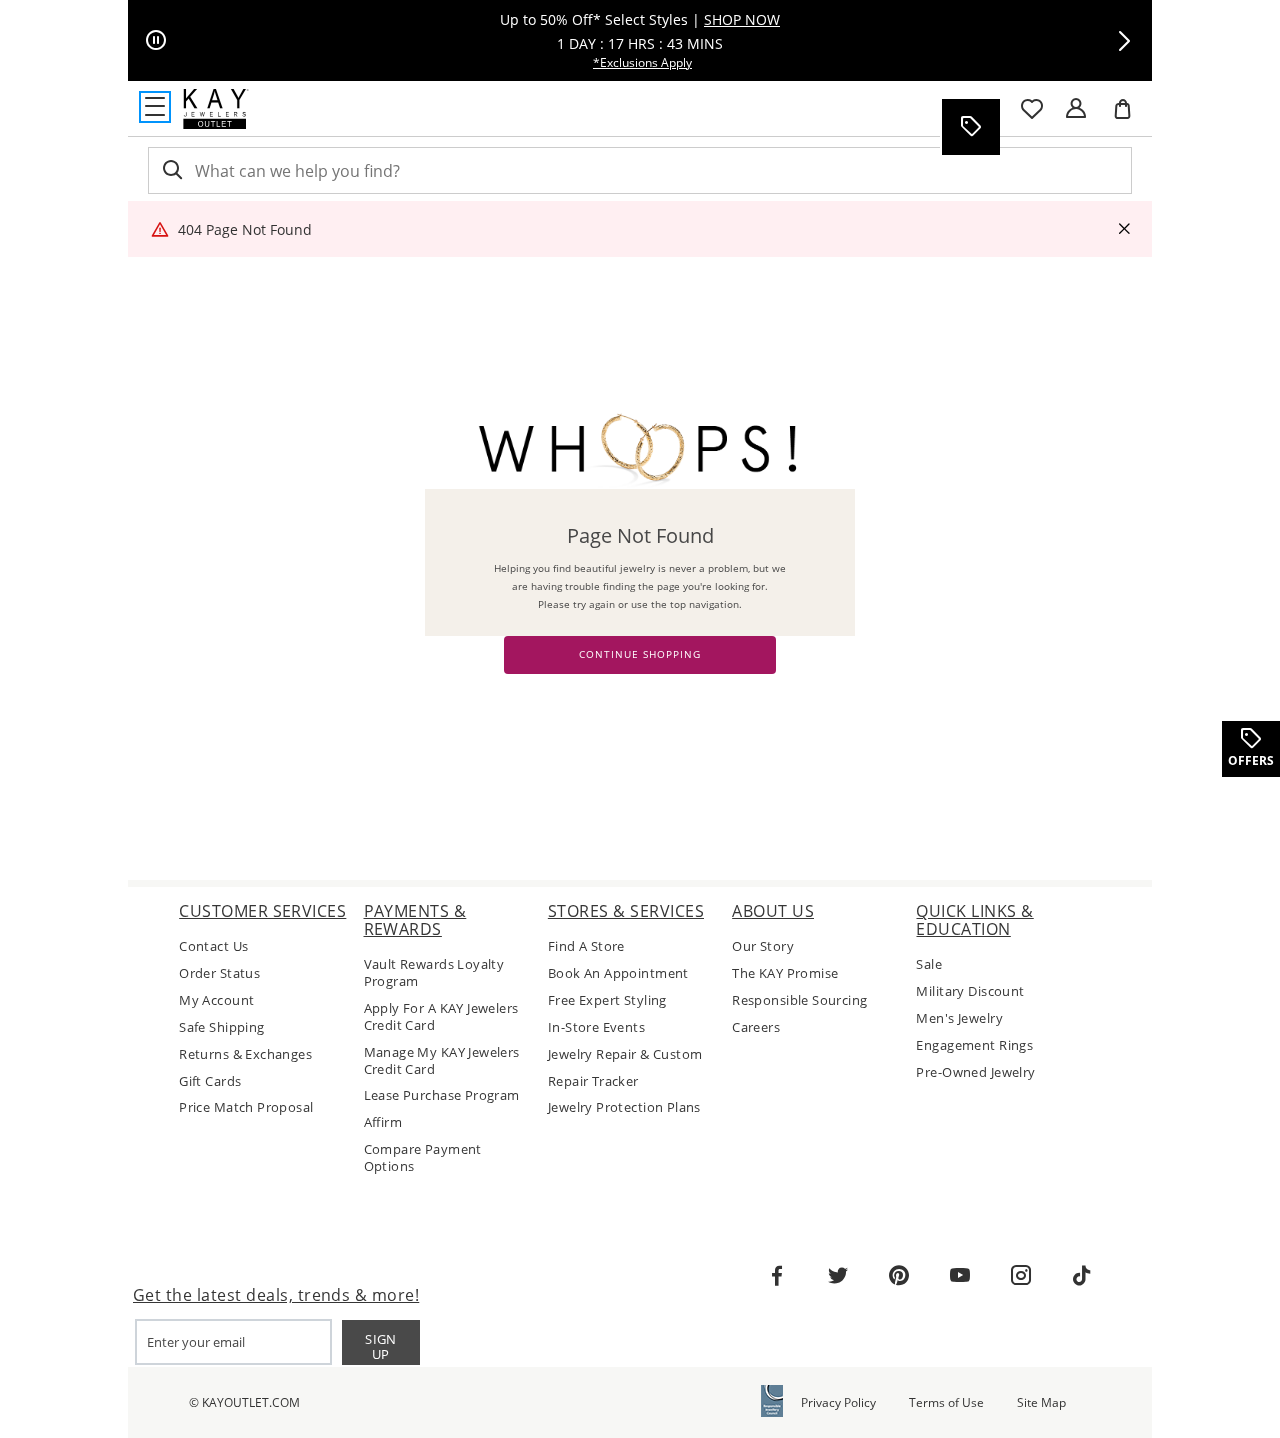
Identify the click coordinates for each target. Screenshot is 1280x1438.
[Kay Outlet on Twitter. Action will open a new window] (838, 1276)
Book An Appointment (618, 973)
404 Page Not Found (245, 229)
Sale (929, 964)
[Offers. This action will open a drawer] (970, 127)
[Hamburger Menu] (155, 107)
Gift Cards (210, 1081)
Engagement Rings (974, 1045)
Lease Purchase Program (442, 1095)
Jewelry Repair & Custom (625, 1054)
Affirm (383, 1122)
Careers (756, 1027)
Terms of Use (946, 1402)
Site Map (1041, 1402)
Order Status (219, 973)
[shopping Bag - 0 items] (1130, 117)
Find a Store (586, 946)
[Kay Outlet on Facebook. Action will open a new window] (777, 1276)
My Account (216, 1000)
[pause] (156, 41)
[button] (1124, 41)
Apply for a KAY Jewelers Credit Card (441, 1017)
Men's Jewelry (959, 1018)
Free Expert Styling (607, 1000)
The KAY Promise (785, 973)
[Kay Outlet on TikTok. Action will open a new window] (1082, 1276)
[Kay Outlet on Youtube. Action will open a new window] (960, 1276)
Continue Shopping (640, 654)
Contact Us (213, 946)
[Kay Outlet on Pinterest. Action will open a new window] (899, 1276)
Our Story (763, 946)
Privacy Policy (838, 1402)
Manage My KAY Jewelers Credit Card (442, 1061)
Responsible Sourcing (799, 1000)
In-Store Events (596, 1027)
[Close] (1124, 229)
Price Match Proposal (246, 1107)
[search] (171, 170)
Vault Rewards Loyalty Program (434, 973)
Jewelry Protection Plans (624, 1107)
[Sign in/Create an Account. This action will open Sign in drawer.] (1076, 109)
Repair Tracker (593, 1081)
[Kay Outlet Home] (216, 109)
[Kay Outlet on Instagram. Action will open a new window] (1021, 1276)
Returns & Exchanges (245, 1054)
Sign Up (381, 1346)
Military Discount (970, 991)
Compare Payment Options (423, 1158)
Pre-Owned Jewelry (975, 1072)
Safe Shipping (221, 1027)
